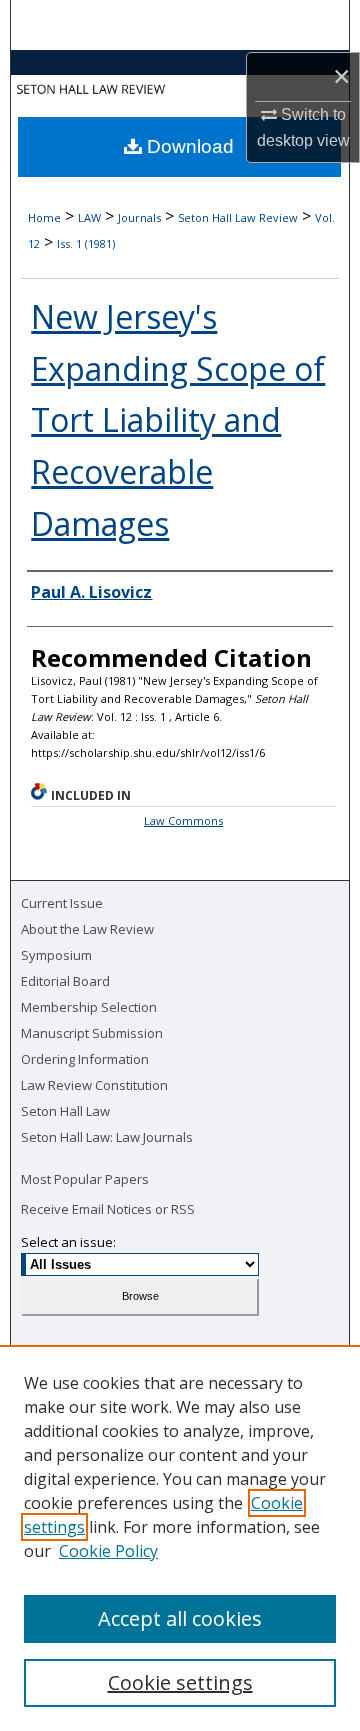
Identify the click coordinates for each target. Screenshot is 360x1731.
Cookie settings (180, 1682)
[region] (180, 1538)
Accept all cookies (180, 1618)
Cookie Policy (108, 1551)
